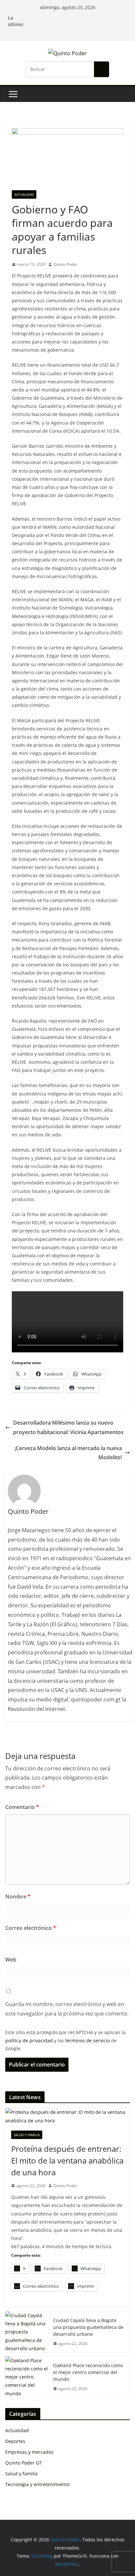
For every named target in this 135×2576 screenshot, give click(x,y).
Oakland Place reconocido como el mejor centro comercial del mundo (88, 2372)
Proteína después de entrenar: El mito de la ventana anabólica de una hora (67, 2160)
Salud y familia (27, 2135)
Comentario (22, 1807)
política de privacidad (29, 2041)
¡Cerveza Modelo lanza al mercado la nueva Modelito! (68, 1453)
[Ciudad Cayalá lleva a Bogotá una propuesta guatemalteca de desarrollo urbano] (27, 2332)
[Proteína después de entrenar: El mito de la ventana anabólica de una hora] (67, 2116)
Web (11, 1960)
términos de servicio (87, 2041)
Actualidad (24, 194)
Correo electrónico (31, 1928)
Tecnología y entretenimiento (37, 2484)
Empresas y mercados (29, 2452)
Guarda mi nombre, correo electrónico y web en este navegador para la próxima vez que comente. (67, 2009)
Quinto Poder (65, 264)
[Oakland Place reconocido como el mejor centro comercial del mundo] (27, 2377)
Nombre (18, 1897)
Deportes (15, 2441)
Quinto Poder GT (23, 2463)
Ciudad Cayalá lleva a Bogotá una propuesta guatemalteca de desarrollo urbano (88, 2327)
